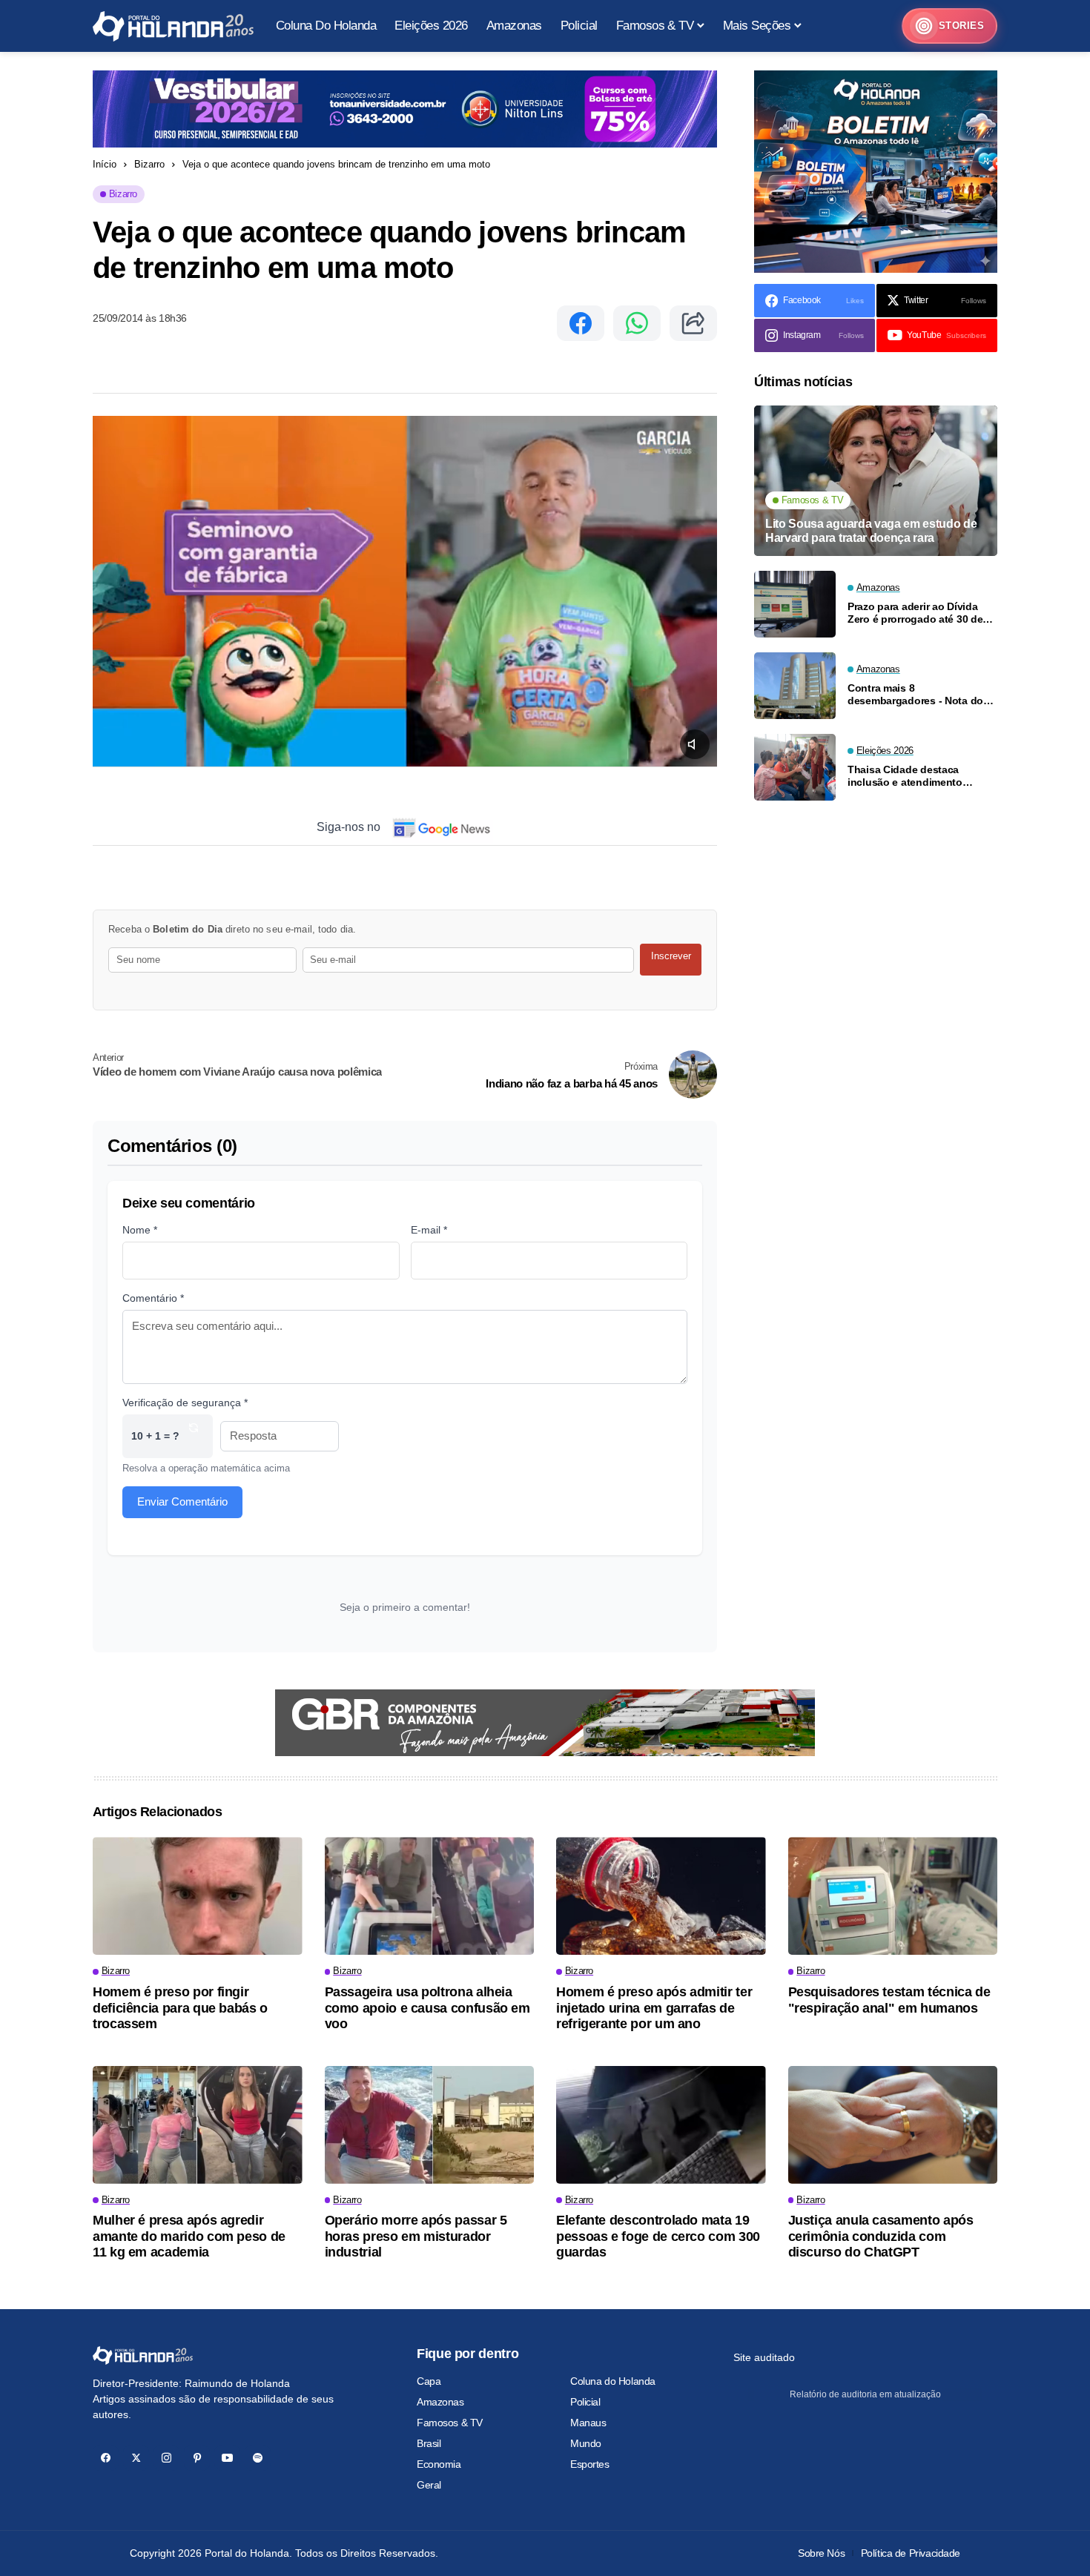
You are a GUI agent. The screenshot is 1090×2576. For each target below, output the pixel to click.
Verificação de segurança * (185, 1403)
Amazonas (440, 2402)
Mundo (586, 2443)
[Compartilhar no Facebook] (581, 323)
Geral (429, 2485)
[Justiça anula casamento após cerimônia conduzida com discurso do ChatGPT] (893, 2125)
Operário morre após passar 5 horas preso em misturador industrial (416, 2236)
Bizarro (149, 164)
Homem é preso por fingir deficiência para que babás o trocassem (180, 2008)
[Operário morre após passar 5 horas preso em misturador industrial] (430, 2125)
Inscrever (671, 956)
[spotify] (258, 2458)
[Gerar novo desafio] (194, 1436)
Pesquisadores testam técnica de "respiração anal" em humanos (889, 2000)
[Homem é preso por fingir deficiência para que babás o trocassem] (198, 1896)
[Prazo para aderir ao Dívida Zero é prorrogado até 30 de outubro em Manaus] (795, 604)
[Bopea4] (173, 26)
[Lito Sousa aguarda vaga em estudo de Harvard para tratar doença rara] (876, 481)
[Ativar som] (695, 744)
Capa (429, 2381)
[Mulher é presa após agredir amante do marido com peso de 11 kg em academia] (198, 2125)
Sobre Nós (821, 2553)
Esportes (590, 2464)
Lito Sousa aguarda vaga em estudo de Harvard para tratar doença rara (871, 531)
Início (105, 164)
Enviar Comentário (182, 1501)
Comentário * (153, 1298)
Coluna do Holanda (613, 2381)
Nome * (140, 1230)
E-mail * (429, 1230)
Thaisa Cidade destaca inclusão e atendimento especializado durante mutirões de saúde (905, 776)
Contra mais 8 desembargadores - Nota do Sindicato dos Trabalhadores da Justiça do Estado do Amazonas (918, 695)
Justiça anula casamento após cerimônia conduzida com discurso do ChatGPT (881, 2236)
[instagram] (166, 2458)
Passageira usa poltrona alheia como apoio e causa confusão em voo (427, 2008)
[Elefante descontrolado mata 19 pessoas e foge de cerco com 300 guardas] (661, 2125)
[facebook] (106, 2458)
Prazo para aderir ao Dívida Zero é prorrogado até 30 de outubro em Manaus (915, 613)
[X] (136, 2458)
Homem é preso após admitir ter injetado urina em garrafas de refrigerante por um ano (654, 2008)
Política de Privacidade (911, 2553)
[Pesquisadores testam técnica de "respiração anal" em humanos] (893, 1896)
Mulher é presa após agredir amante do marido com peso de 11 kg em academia (189, 2236)
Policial (585, 2402)
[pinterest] (197, 2458)
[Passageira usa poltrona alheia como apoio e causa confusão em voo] (430, 1896)
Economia (439, 2464)
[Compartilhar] (693, 323)
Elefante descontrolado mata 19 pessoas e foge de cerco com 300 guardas (658, 2236)
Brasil (429, 2443)
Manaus (588, 2423)
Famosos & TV (450, 2423)
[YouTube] (227, 2458)
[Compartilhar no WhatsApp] (637, 323)
